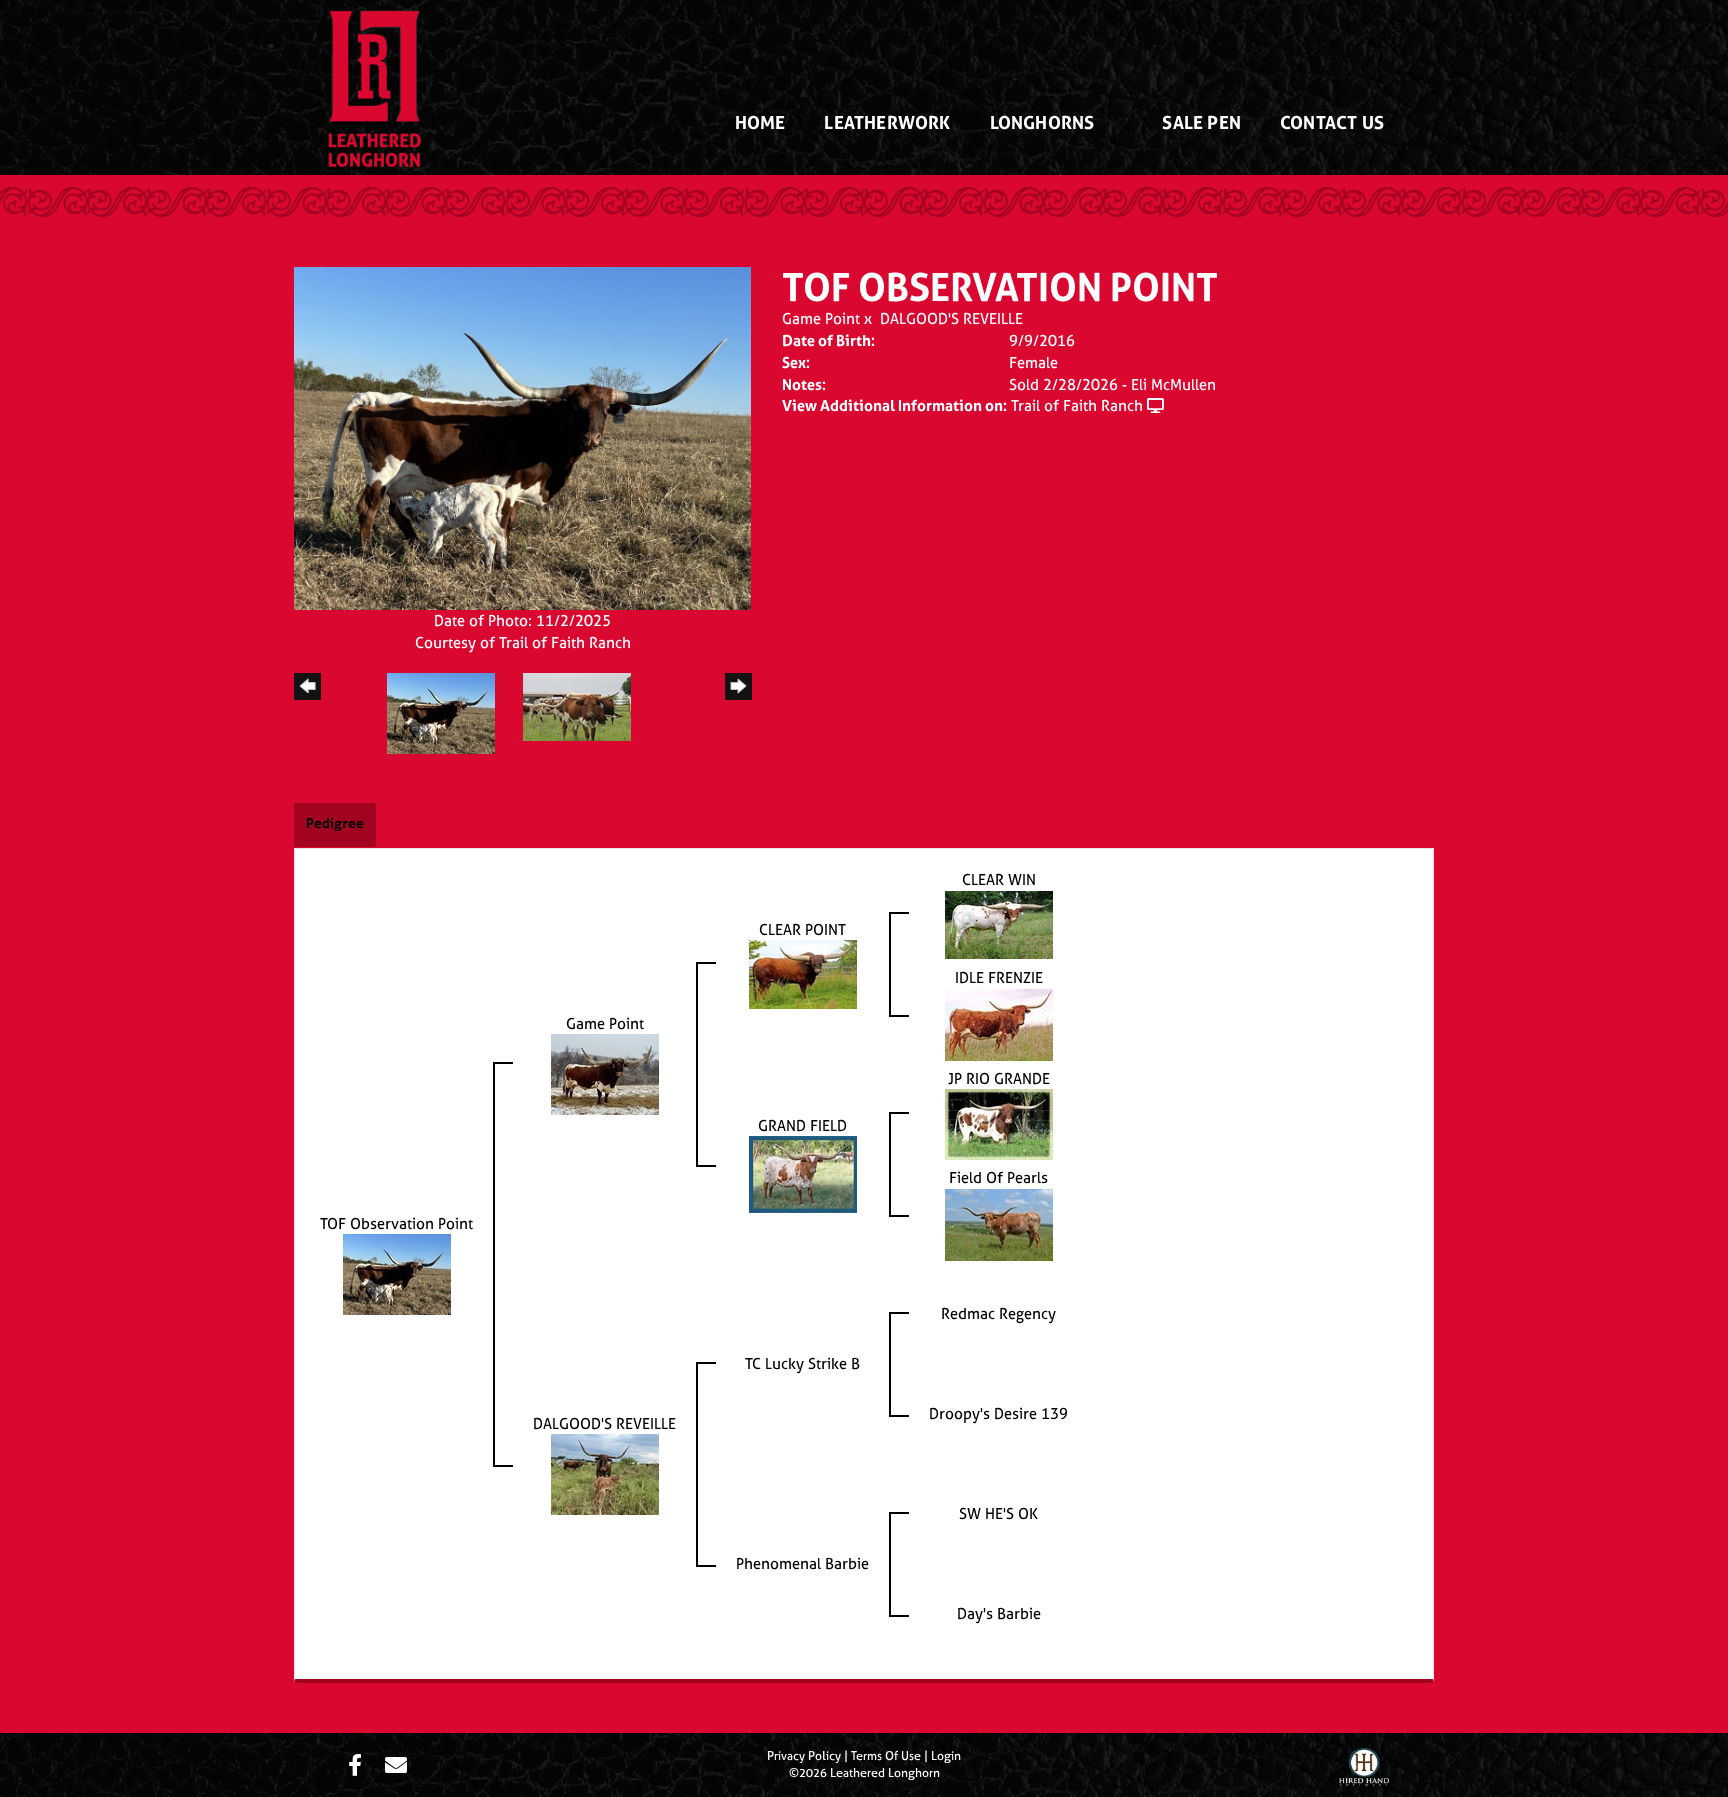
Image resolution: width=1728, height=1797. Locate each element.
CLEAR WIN (999, 879)
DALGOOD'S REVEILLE (951, 318)
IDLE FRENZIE (999, 977)
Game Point (821, 318)
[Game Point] (605, 1073)
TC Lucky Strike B (802, 1363)
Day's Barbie (999, 1613)
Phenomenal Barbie (802, 1563)
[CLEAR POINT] (803, 973)
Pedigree (335, 822)
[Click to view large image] (522, 436)
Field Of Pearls (998, 1177)
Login (946, 1756)
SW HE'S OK (998, 1513)
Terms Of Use (886, 1756)
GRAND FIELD (802, 1125)
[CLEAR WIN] (999, 923)
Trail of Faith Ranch (1077, 405)
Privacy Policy (804, 1756)
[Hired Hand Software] (1364, 1770)
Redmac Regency (998, 1313)
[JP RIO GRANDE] (999, 1123)
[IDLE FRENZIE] (999, 1023)
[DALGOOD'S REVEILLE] (605, 1473)
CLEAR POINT (802, 929)
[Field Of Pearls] (999, 1223)
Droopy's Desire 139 (998, 1413)
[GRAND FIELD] (803, 1173)
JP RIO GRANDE (999, 1078)
